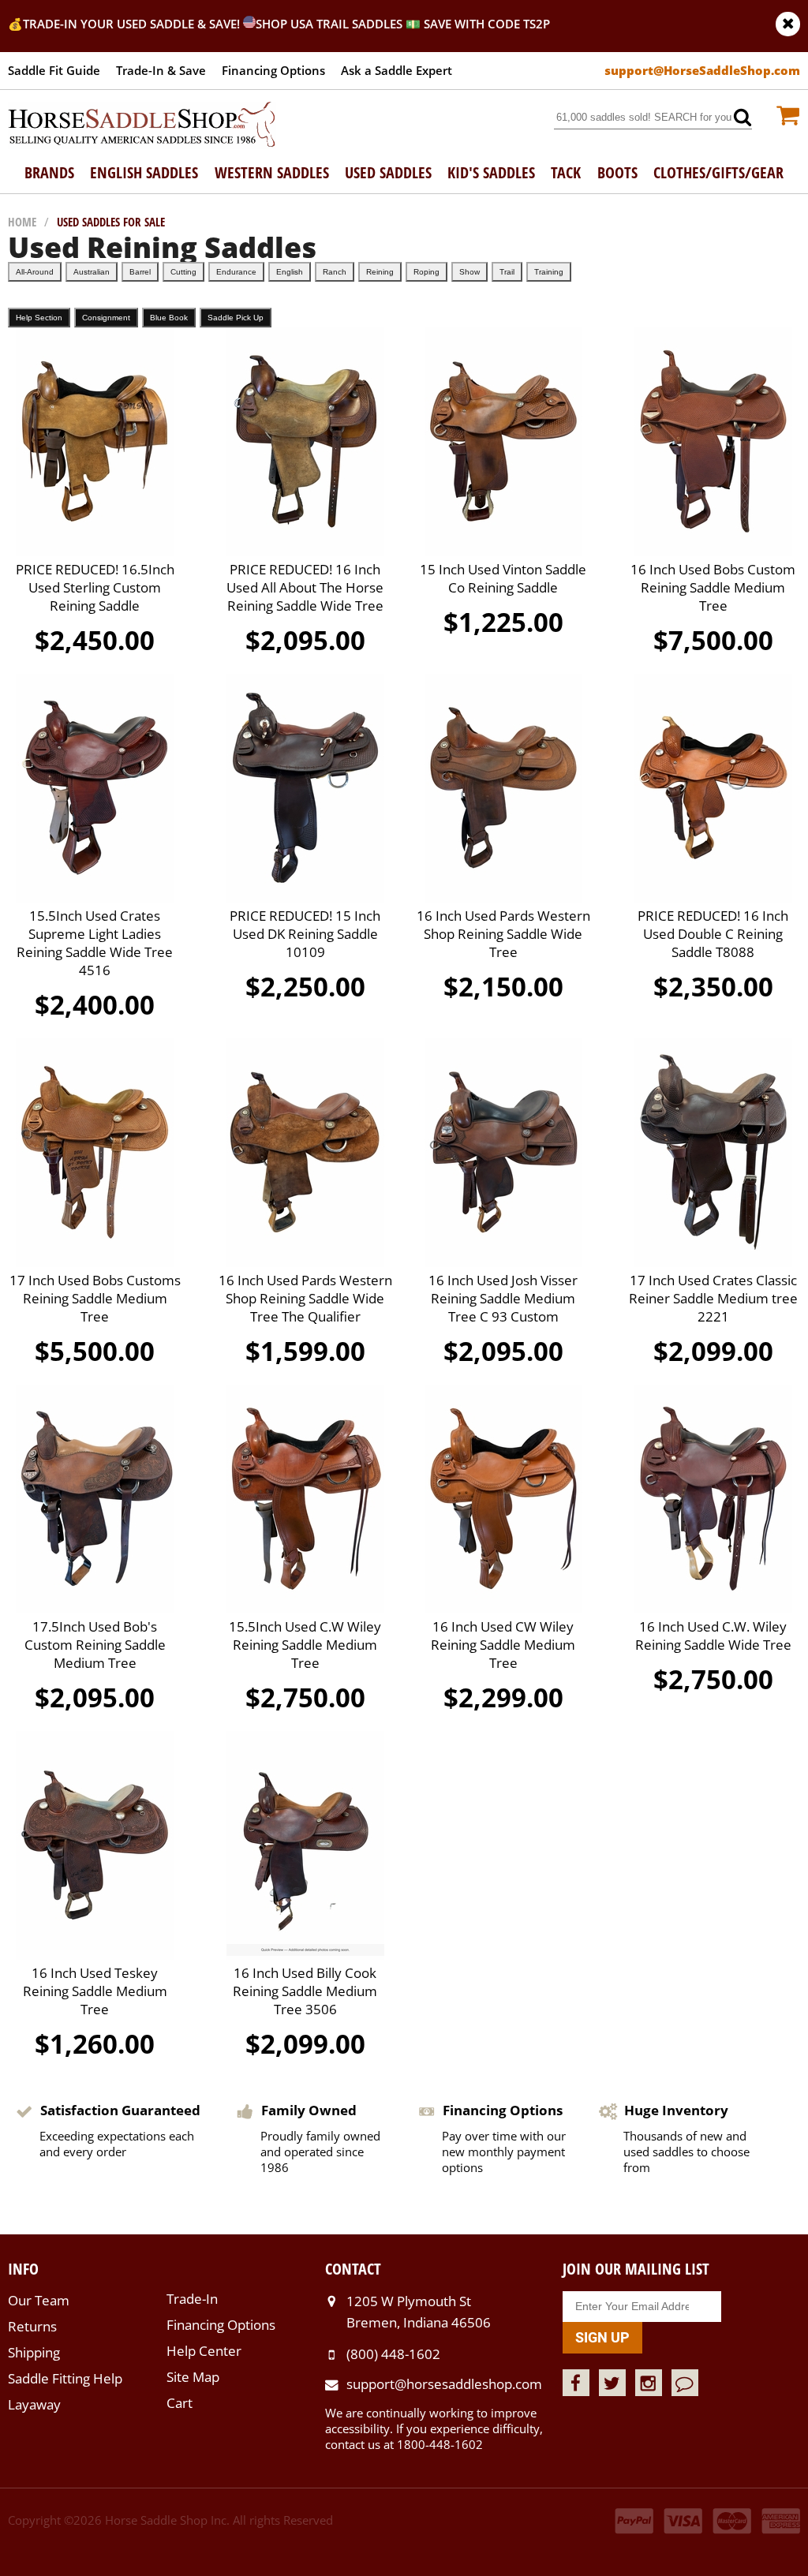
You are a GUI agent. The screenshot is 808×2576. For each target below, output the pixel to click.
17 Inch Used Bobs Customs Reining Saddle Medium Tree (95, 1298)
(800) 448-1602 (393, 2354)
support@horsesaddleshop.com (444, 2384)
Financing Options (273, 70)
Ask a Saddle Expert (397, 70)
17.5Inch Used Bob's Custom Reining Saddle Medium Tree (95, 1645)
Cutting (183, 272)
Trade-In (192, 2299)
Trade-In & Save (161, 70)
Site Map (193, 2377)
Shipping (34, 2352)
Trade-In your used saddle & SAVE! (133, 24)
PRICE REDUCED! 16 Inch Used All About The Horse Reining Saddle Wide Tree (305, 587)
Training (549, 272)
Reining (380, 272)
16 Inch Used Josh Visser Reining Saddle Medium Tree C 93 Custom (503, 1298)
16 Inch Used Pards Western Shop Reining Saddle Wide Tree (503, 934)
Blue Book (169, 318)
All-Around (35, 272)
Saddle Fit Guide (54, 70)
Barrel (140, 272)
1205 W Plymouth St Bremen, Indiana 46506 (419, 2311)
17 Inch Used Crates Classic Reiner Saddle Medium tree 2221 (713, 1298)
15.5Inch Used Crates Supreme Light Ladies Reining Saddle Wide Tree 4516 (95, 943)
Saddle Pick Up (236, 318)
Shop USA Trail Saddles (329, 24)
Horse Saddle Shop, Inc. (142, 125)
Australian (92, 272)
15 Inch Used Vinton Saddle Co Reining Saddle (503, 578)
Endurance (236, 272)
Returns (32, 2326)
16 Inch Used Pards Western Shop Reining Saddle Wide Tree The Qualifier (305, 1298)
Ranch (335, 272)
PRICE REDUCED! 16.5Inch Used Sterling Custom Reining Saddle (95, 587)
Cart (180, 2403)
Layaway (34, 2404)
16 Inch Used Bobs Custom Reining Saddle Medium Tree (713, 587)
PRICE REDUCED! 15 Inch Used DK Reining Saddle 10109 (305, 934)
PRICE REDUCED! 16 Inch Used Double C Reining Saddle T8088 (713, 934)
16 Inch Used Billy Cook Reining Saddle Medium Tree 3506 (305, 1991)
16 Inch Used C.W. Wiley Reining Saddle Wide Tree (713, 1636)
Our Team (39, 2300)
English (290, 272)
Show (469, 272)
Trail (507, 272)
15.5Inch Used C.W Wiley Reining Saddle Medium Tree (305, 1645)
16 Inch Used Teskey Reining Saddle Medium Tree (95, 1991)
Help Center (204, 2351)
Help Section (39, 318)
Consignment (106, 318)
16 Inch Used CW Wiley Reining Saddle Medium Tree (503, 1645)
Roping (426, 272)
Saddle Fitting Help (65, 2378)
